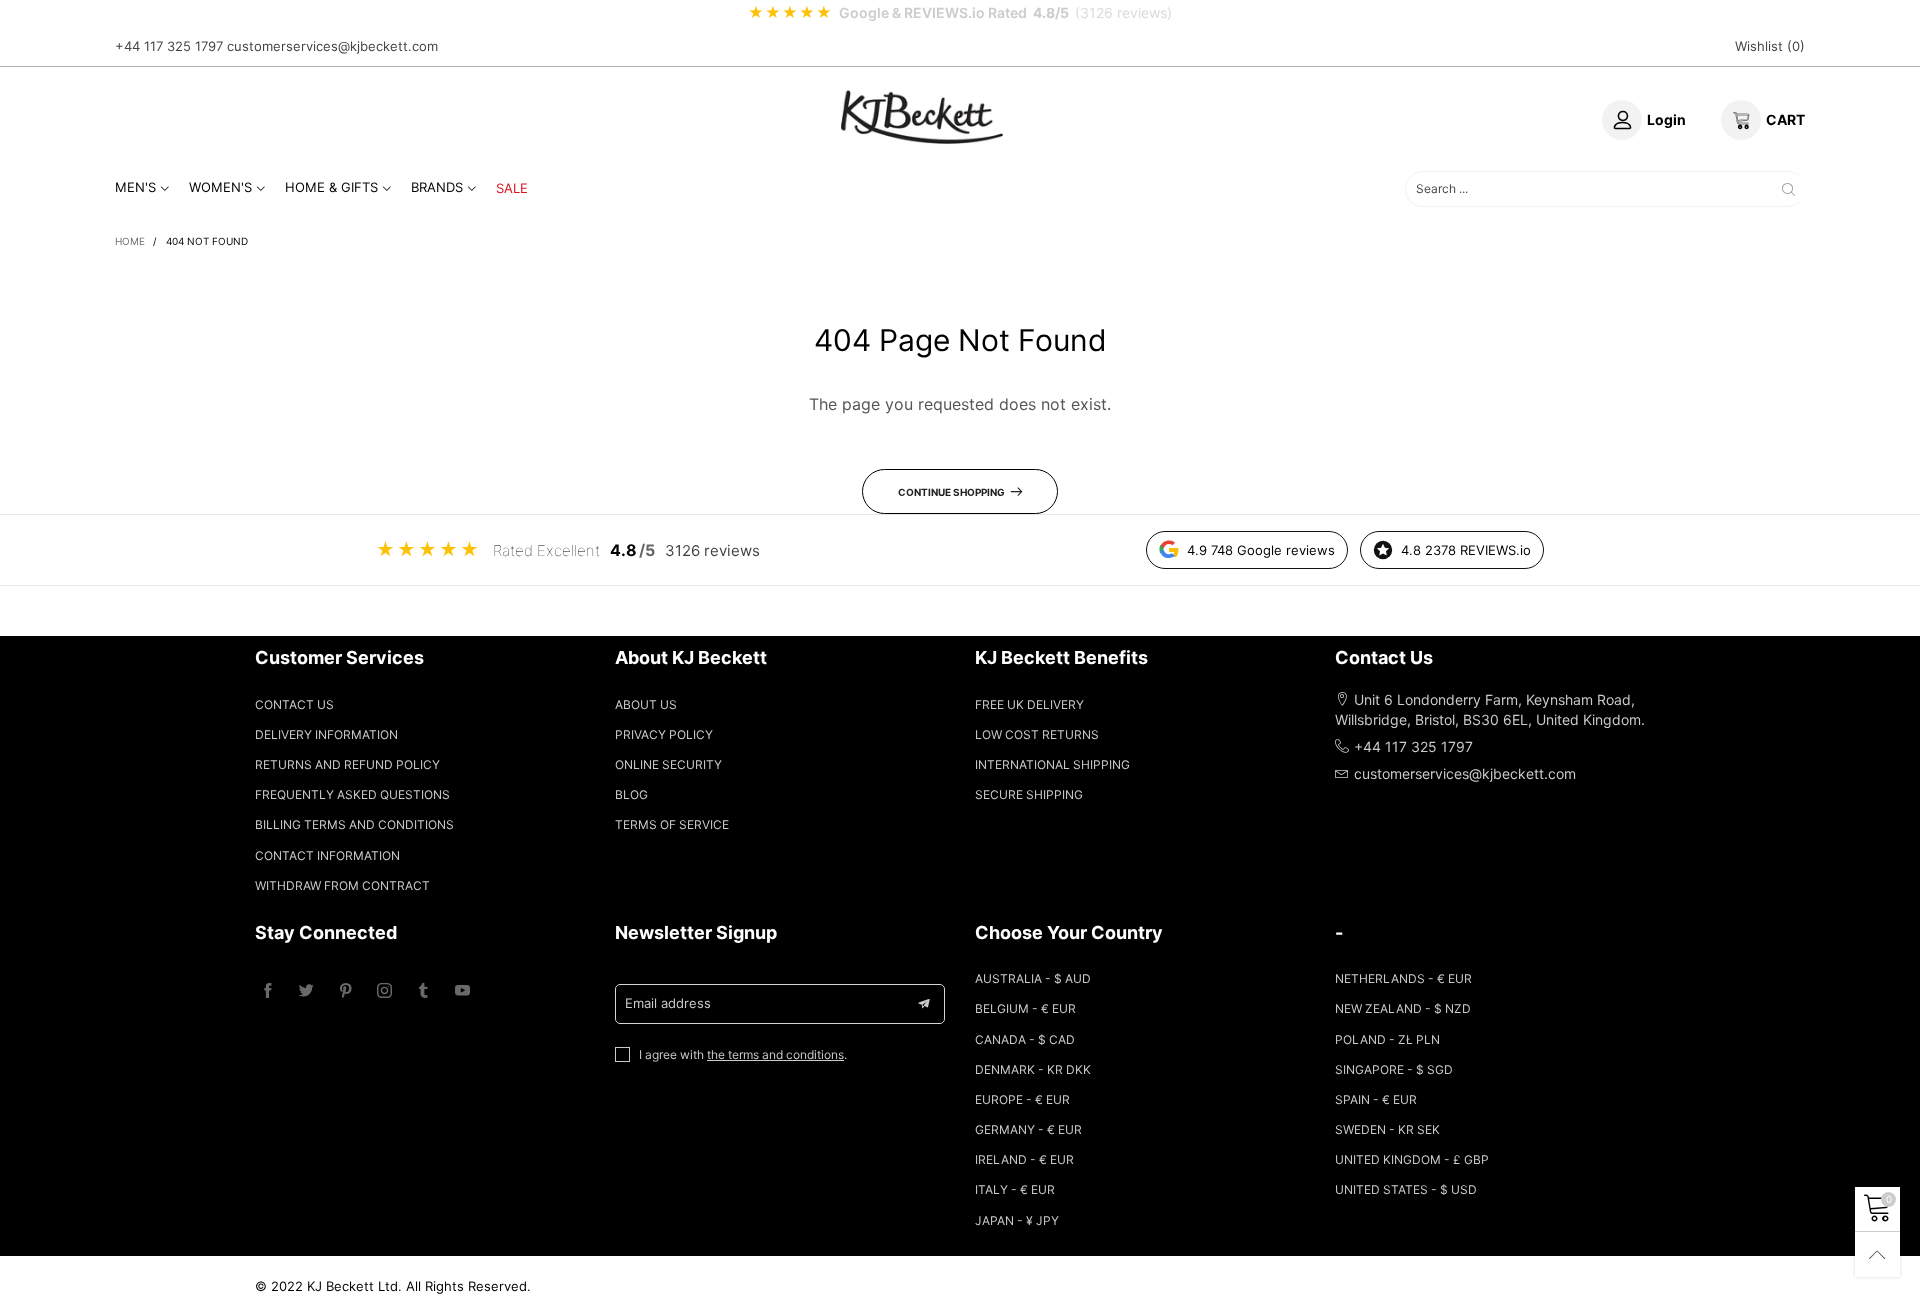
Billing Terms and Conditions (354, 824)
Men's (135, 187)
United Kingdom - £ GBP (1412, 1159)
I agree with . (743, 1054)
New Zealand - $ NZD (1403, 1008)
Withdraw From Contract (342, 885)
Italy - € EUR (1015, 1189)
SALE (512, 188)
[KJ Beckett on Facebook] (267, 991)
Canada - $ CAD (1025, 1039)
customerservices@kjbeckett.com (332, 46)
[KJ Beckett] (922, 117)
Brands (437, 187)
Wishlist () (1770, 46)
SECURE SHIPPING (1029, 794)
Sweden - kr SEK (1387, 1129)
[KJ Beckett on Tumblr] (423, 991)
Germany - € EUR (1028, 1129)
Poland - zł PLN (1387, 1039)
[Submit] (1788, 188)
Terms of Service (672, 824)
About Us (646, 704)
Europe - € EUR (1022, 1099)
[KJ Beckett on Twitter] (306, 991)
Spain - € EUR (1376, 1099)
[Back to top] (1877, 1254)
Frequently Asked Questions (352, 794)
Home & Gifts (331, 187)
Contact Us (294, 704)
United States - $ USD (1406, 1189)
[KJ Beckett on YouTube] (462, 991)
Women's (220, 187)
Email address (668, 1003)
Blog (631, 794)
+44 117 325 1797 (169, 46)
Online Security (668, 764)
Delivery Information (326, 734)
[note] (960, 13)
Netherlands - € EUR (1403, 978)
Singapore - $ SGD (1394, 1069)
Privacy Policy (664, 734)
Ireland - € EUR (1024, 1159)
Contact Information (327, 855)
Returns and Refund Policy (347, 764)
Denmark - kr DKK (1033, 1069)
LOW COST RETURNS (1037, 734)
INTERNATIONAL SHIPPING (1052, 764)
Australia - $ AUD (1033, 978)
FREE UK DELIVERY (1029, 704)
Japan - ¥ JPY (1017, 1220)
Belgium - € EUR (1025, 1008)
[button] (924, 1004)
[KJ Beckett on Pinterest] (345, 991)
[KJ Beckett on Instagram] (384, 991)
